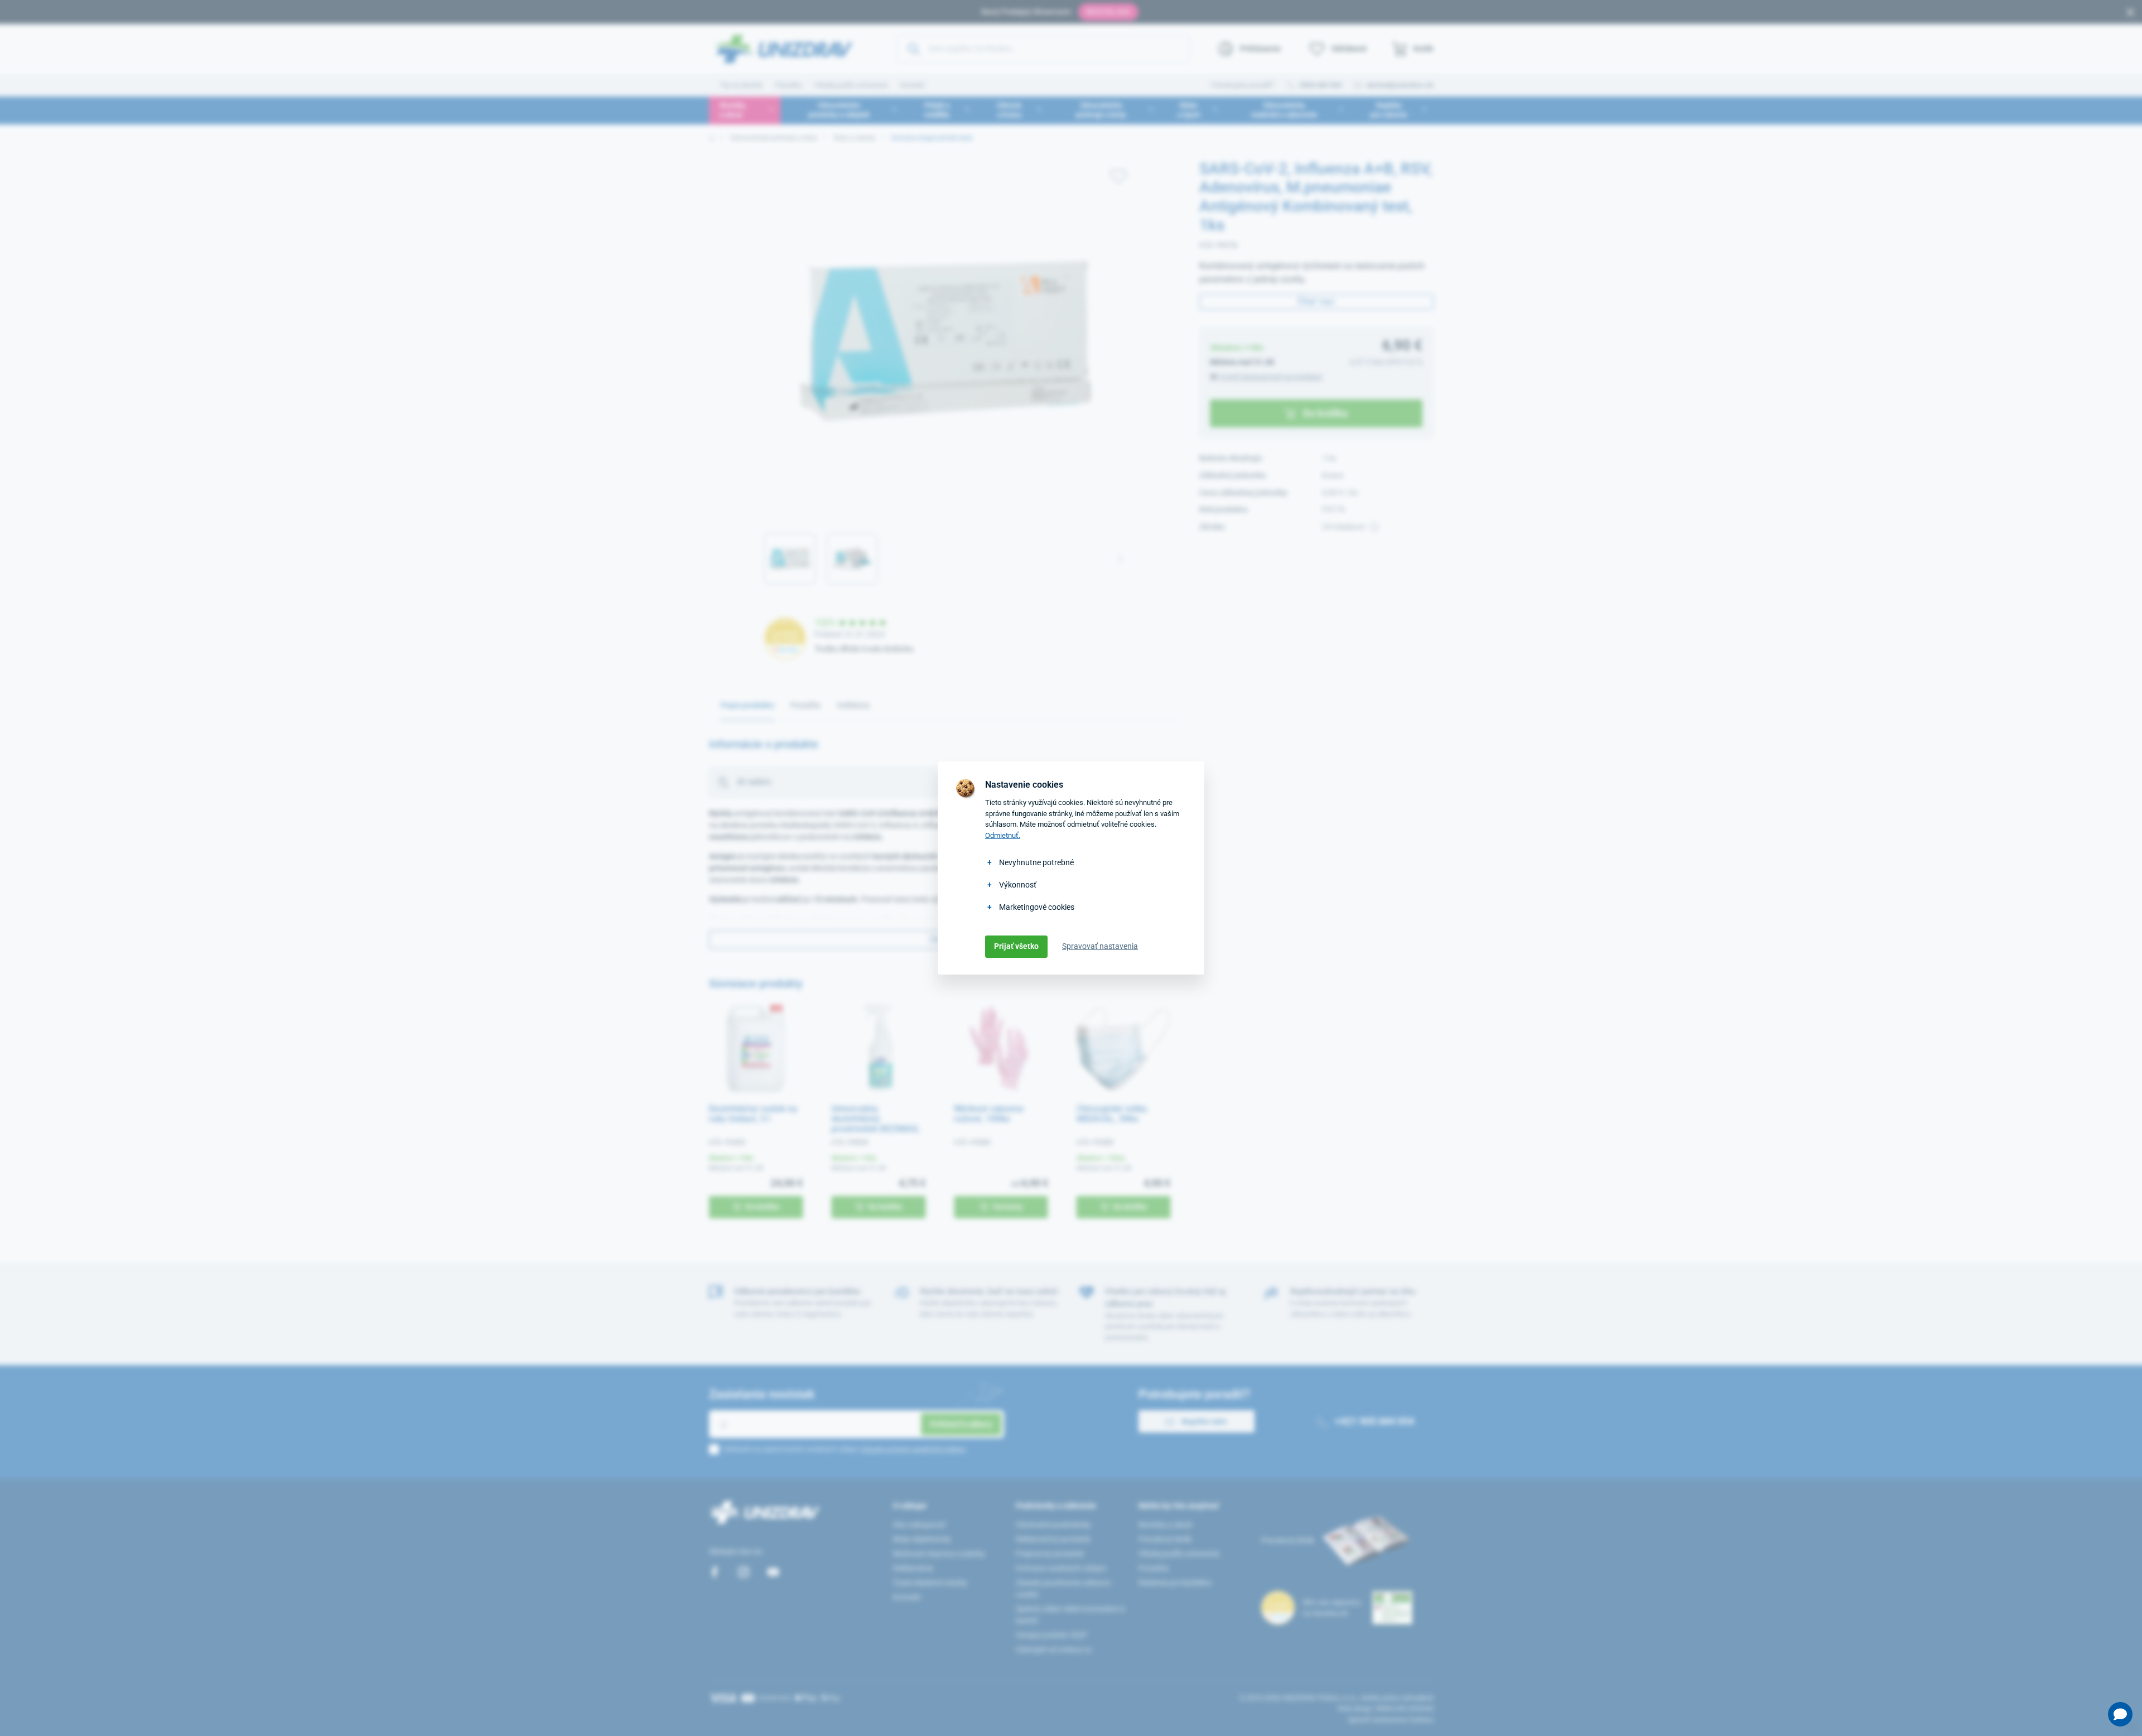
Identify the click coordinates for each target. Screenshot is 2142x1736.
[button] (2120, 1714)
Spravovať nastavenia (1100, 946)
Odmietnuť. (1003, 835)
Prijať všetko (1016, 946)
